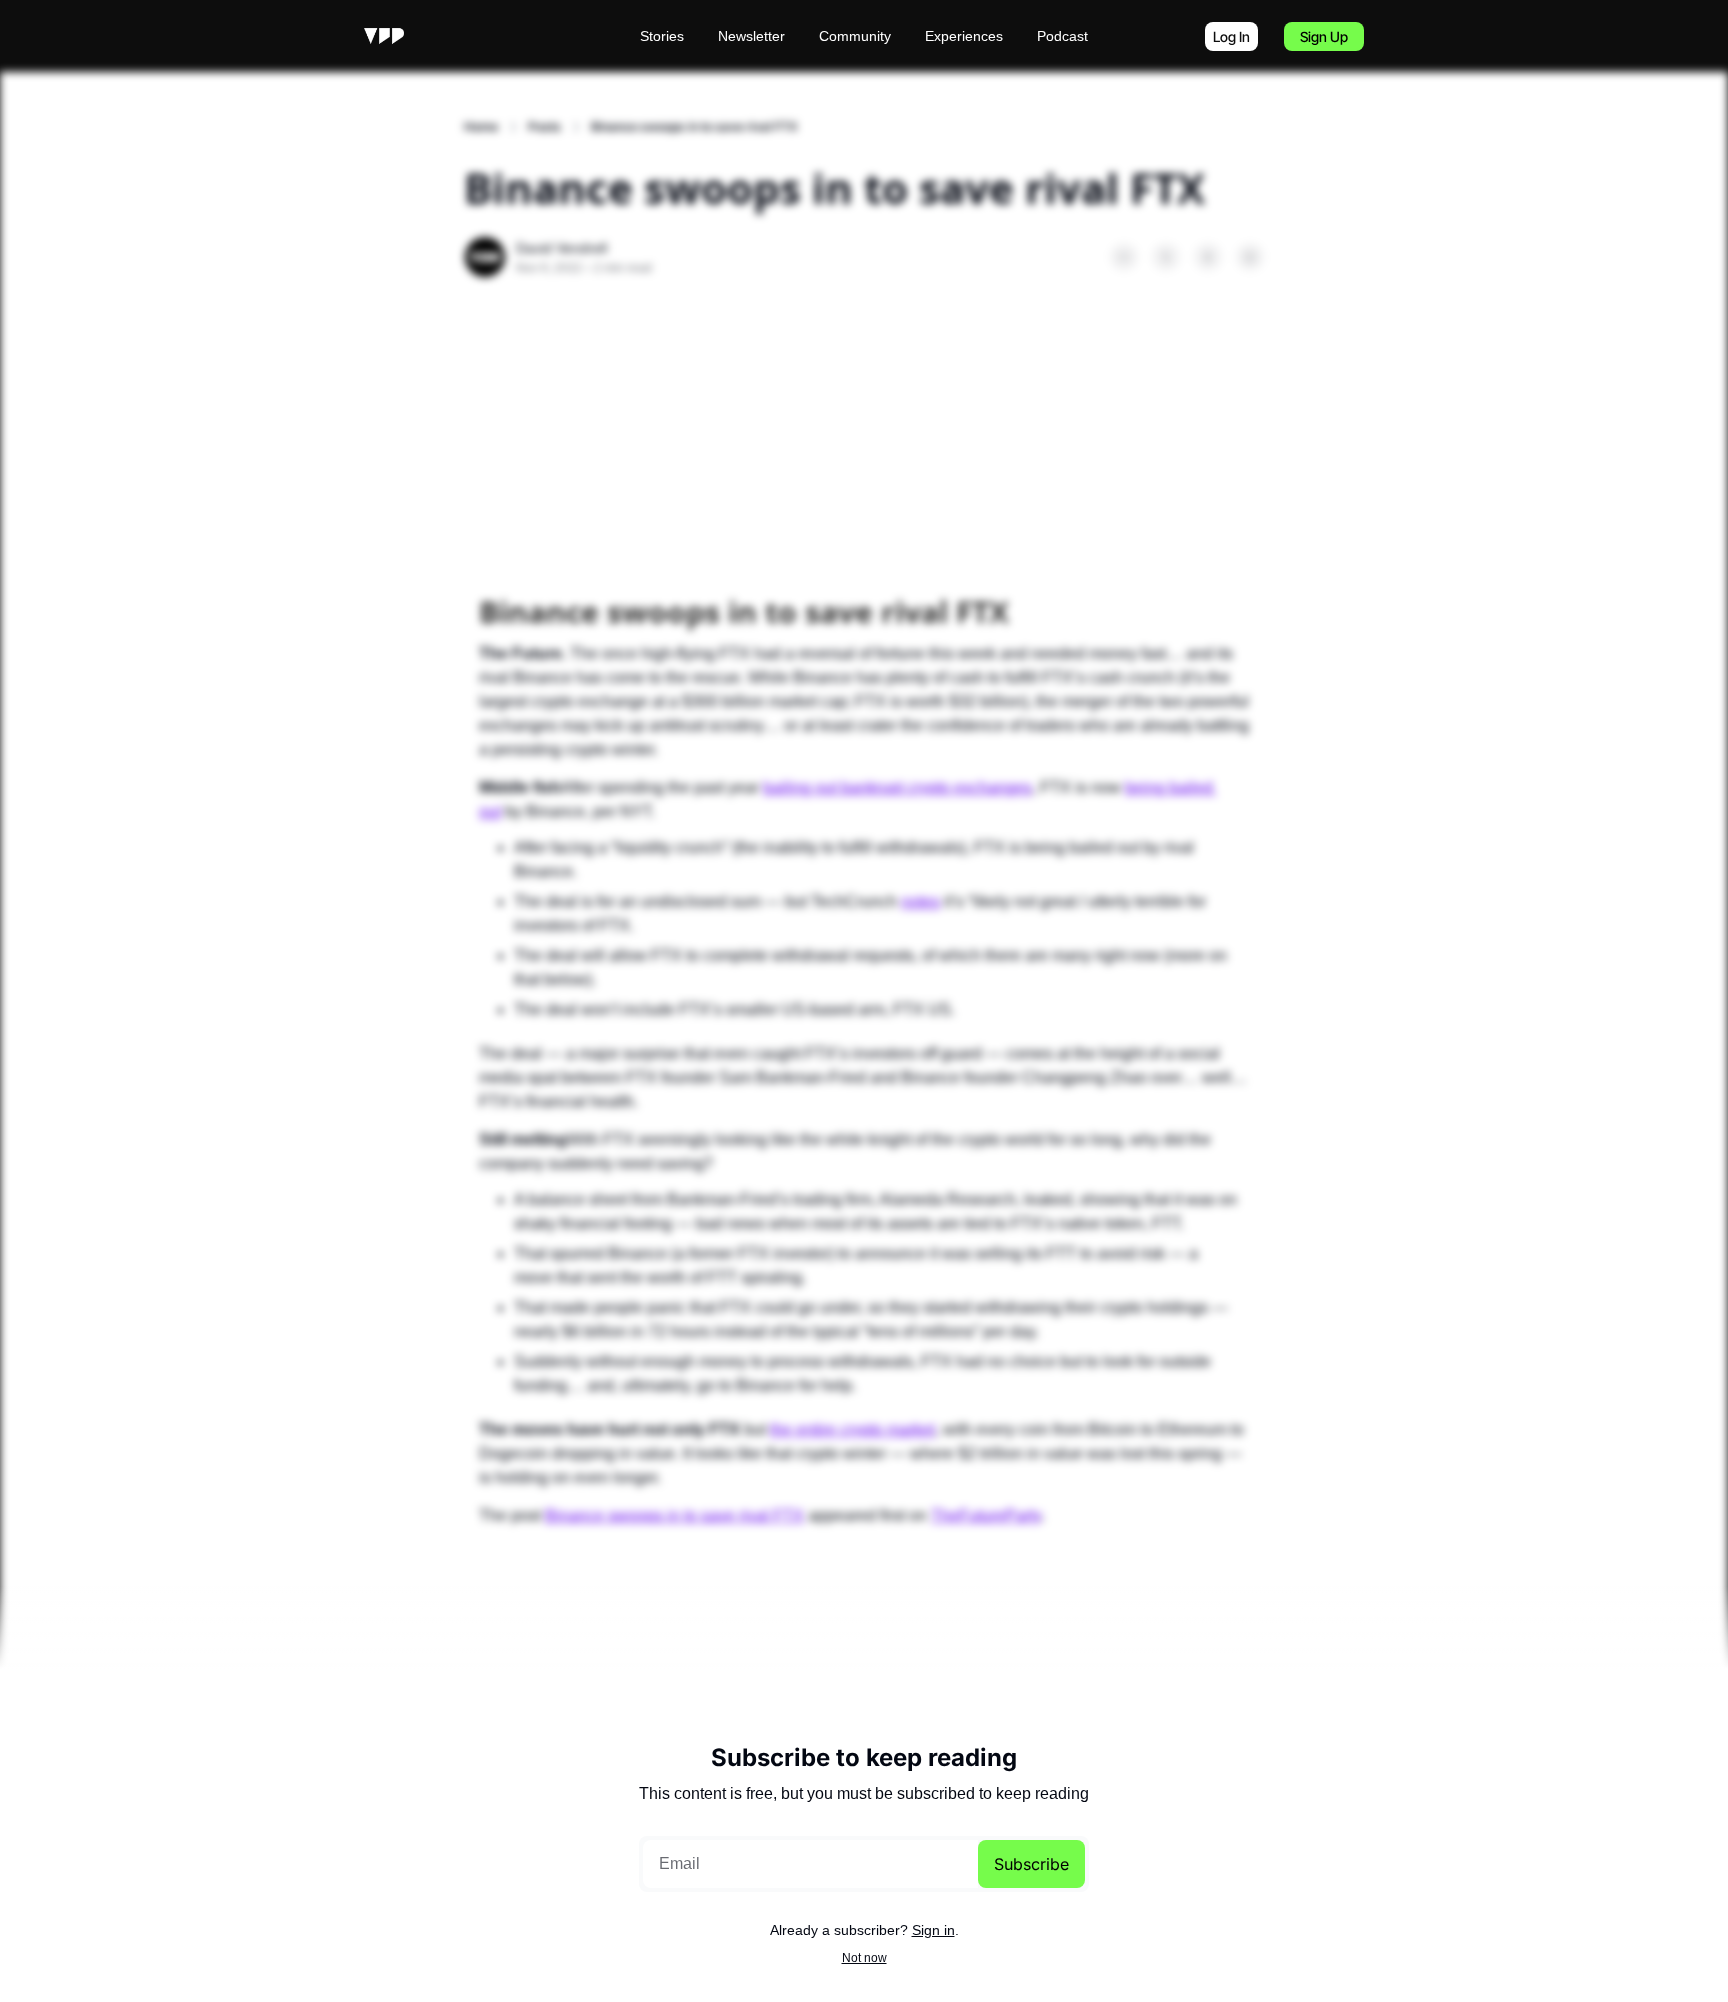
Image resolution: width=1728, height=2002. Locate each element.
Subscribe (1031, 1864)
